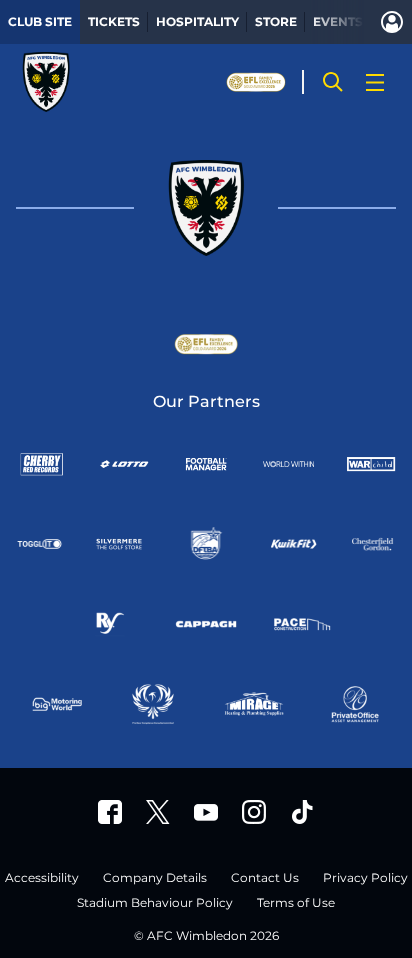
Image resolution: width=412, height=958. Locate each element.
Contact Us (265, 878)
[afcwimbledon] (110, 812)
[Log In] (392, 22)
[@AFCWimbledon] (158, 812)
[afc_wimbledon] (254, 812)
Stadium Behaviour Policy (155, 903)
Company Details (155, 878)
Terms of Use (296, 903)
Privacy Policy (365, 878)
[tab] (40, 22)
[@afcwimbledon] (302, 812)
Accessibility (42, 878)
